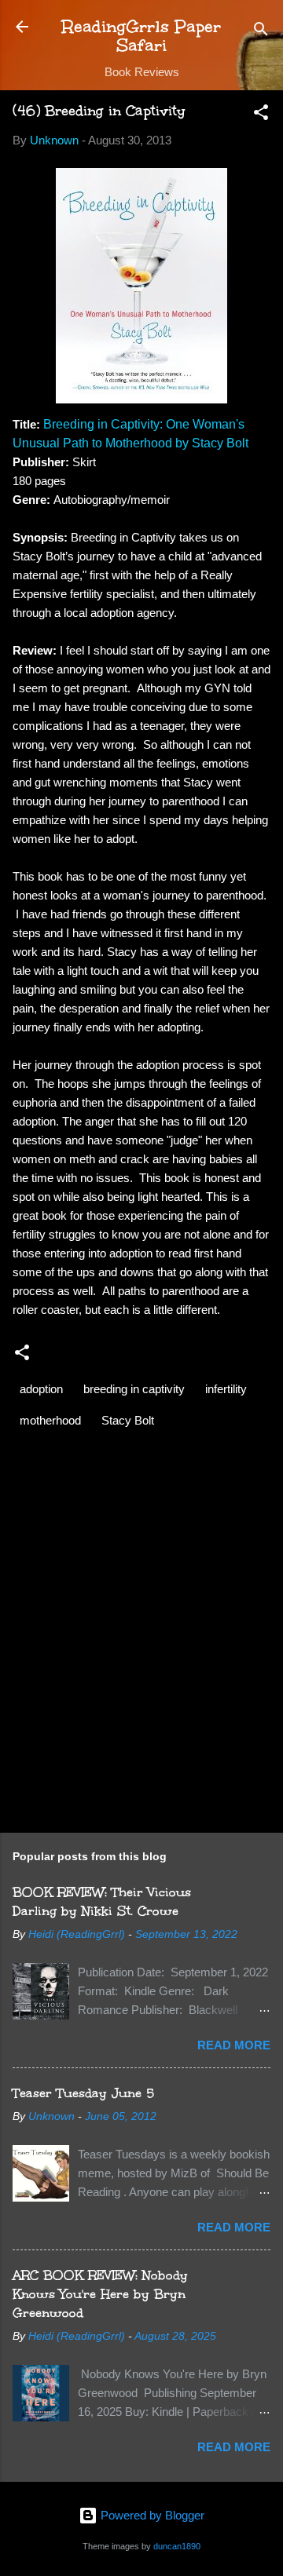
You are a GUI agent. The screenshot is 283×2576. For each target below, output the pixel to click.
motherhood (50, 1420)
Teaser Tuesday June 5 (83, 2093)
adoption (41, 1389)
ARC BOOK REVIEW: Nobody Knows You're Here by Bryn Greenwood (100, 2294)
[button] (261, 115)
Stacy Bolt (128, 1420)
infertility (226, 1389)
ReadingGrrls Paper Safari (141, 36)
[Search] (261, 32)
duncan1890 (177, 2546)
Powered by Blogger (151, 2515)
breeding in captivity (134, 1389)
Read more (234, 2045)
